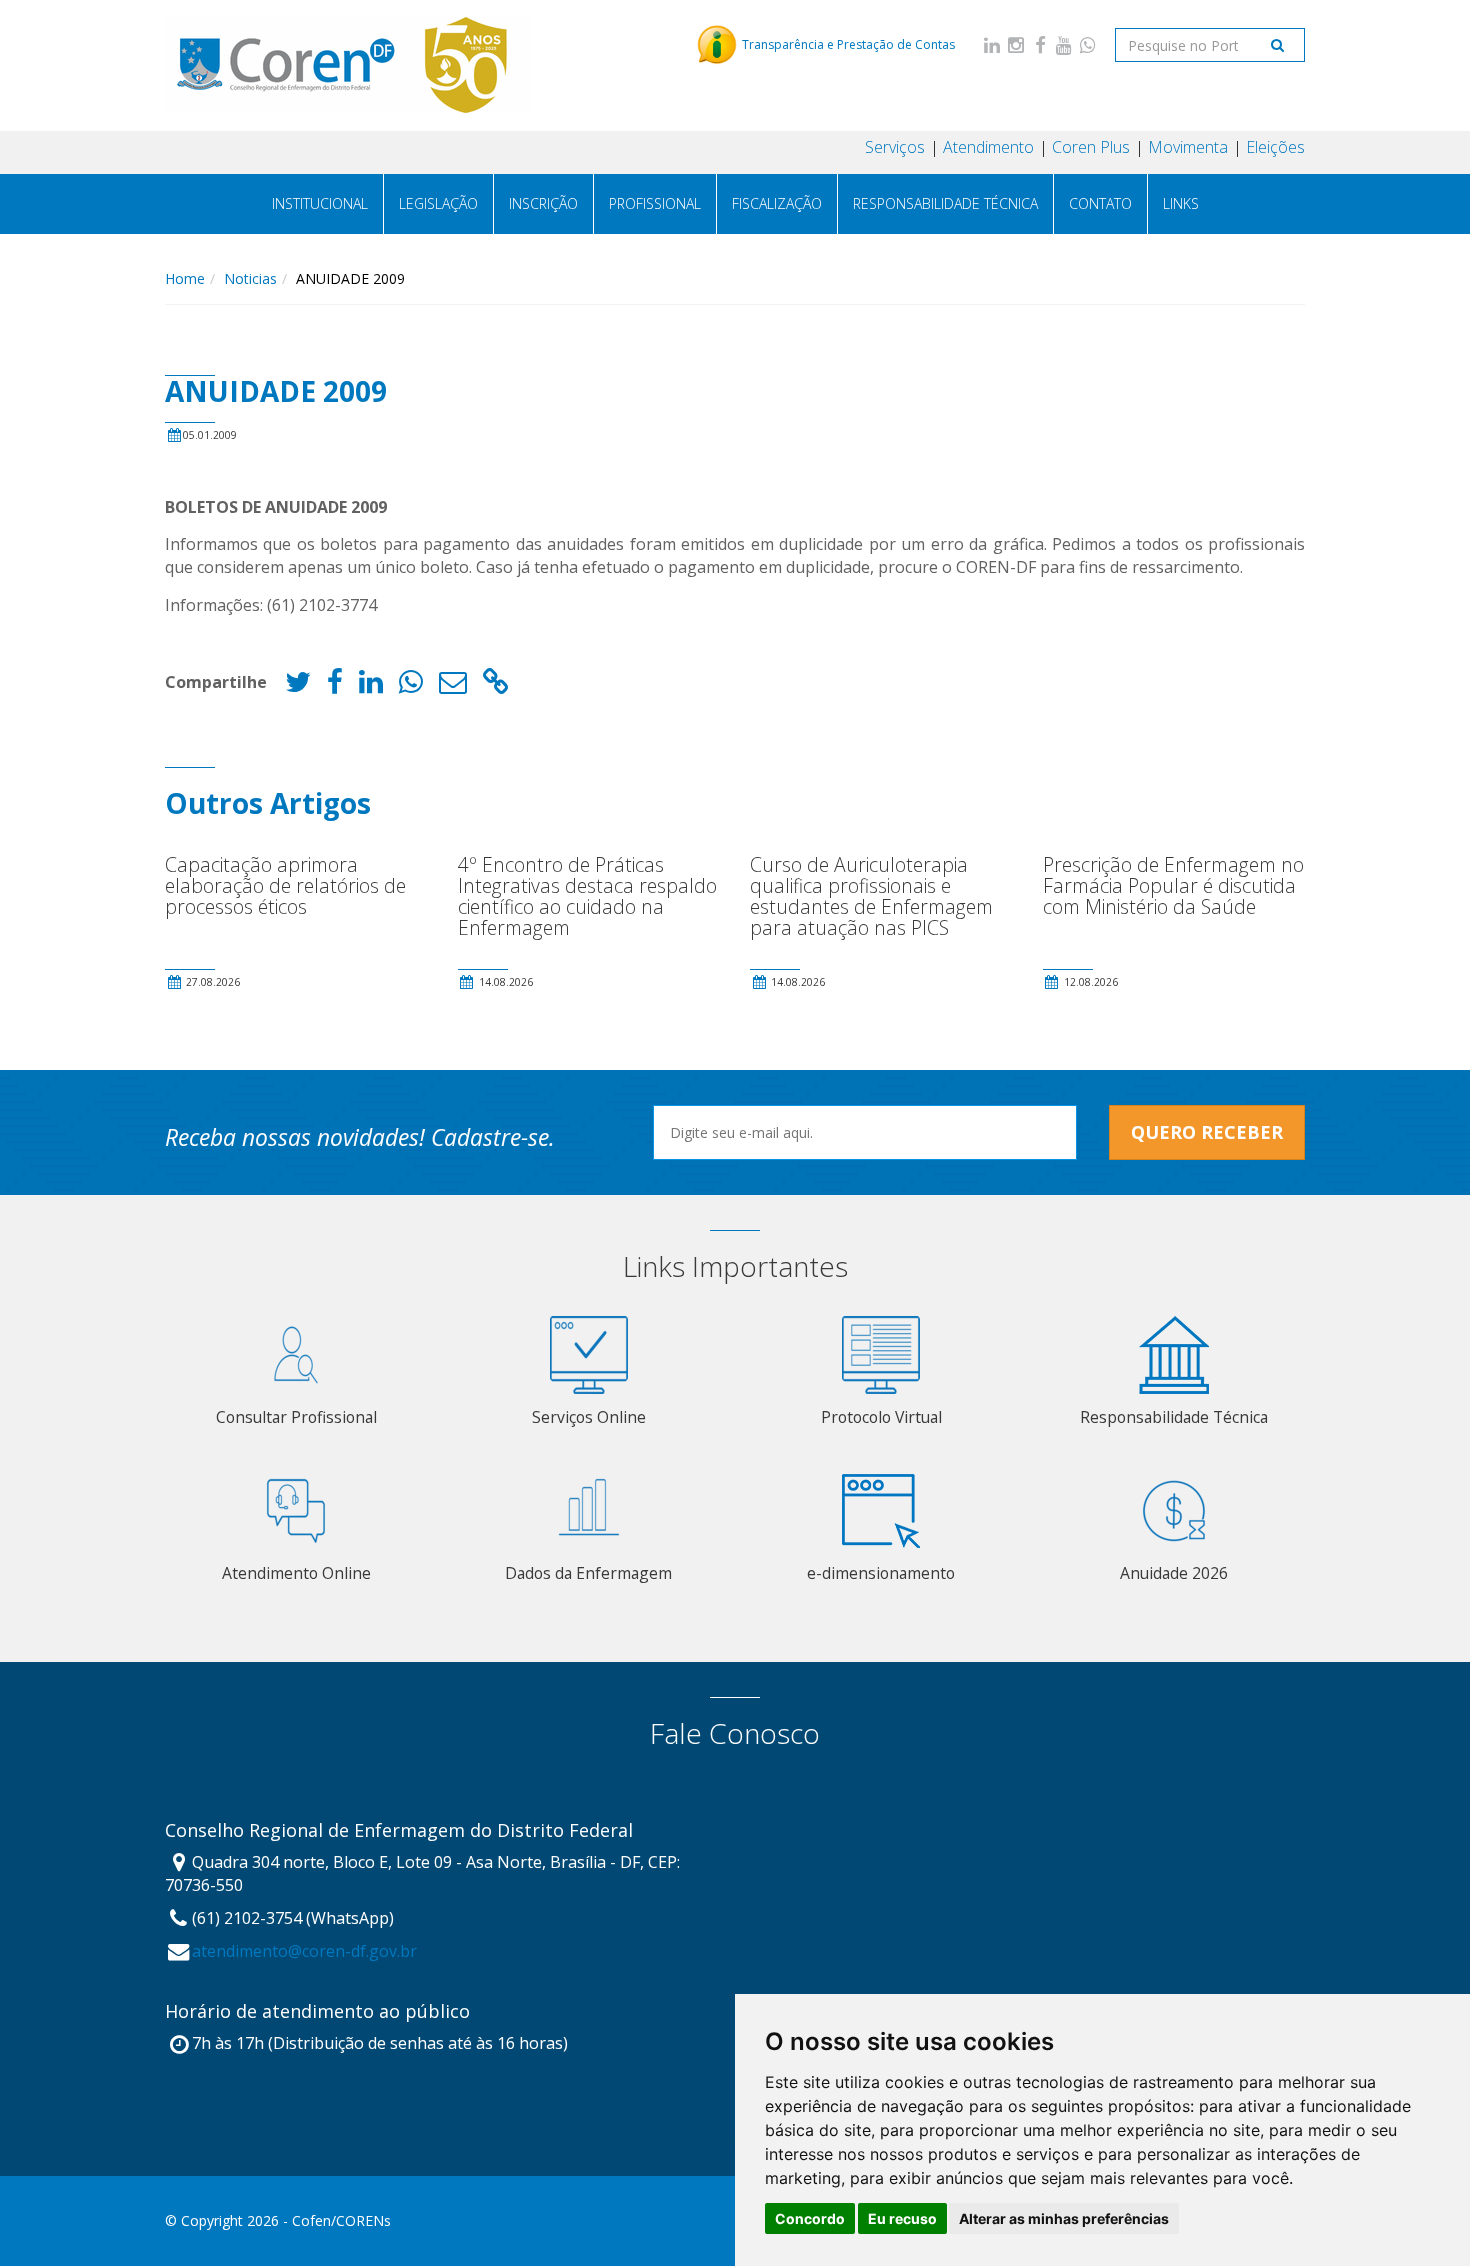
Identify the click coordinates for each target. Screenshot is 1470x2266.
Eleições (1275, 147)
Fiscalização (777, 203)
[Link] (496, 686)
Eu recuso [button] (902, 2218)
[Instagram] (1016, 44)
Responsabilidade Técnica (945, 203)
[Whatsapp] (1088, 44)
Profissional (655, 203)
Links (1181, 203)
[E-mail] (453, 686)
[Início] (348, 65)
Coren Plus (1091, 147)
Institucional (320, 203)
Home (185, 278)
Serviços (895, 147)
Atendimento (988, 147)
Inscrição (543, 203)
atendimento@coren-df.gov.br (304, 1951)
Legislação (438, 203)
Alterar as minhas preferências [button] (1064, 2218)
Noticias (250, 278)
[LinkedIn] (992, 44)
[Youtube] (1064, 44)
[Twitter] (298, 686)
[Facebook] (1040, 44)
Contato (1100, 203)
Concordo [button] (810, 2218)
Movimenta (1188, 147)
